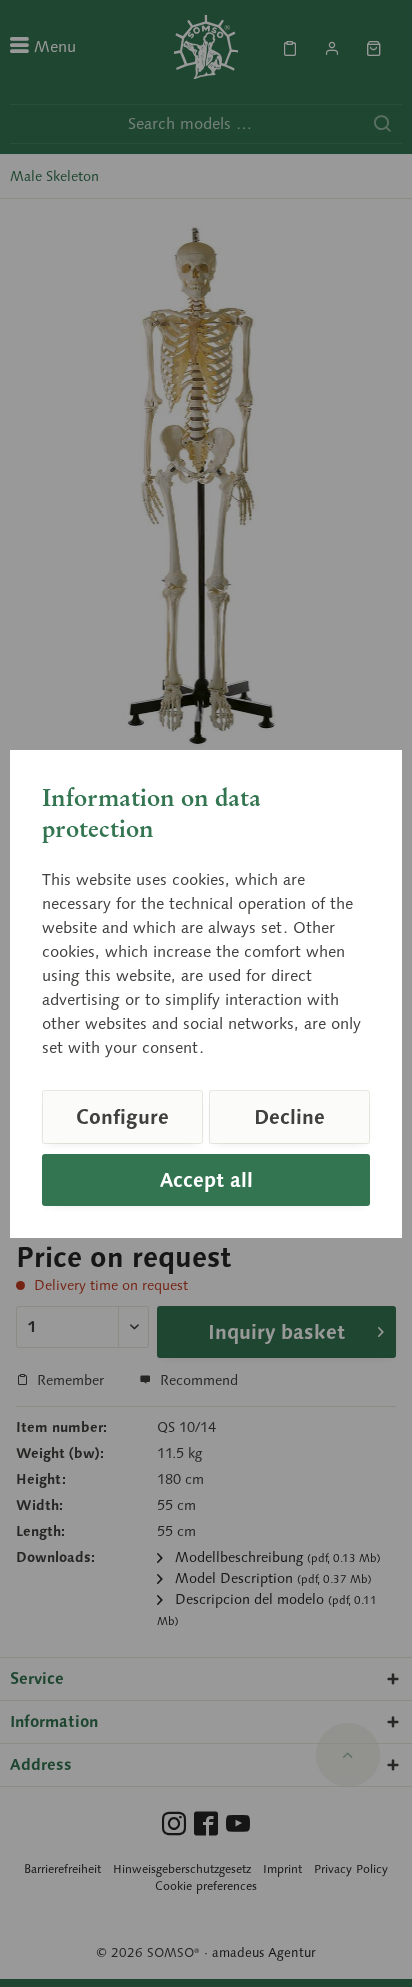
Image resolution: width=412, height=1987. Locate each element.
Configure (122, 1117)
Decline (289, 1117)
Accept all (206, 1180)
